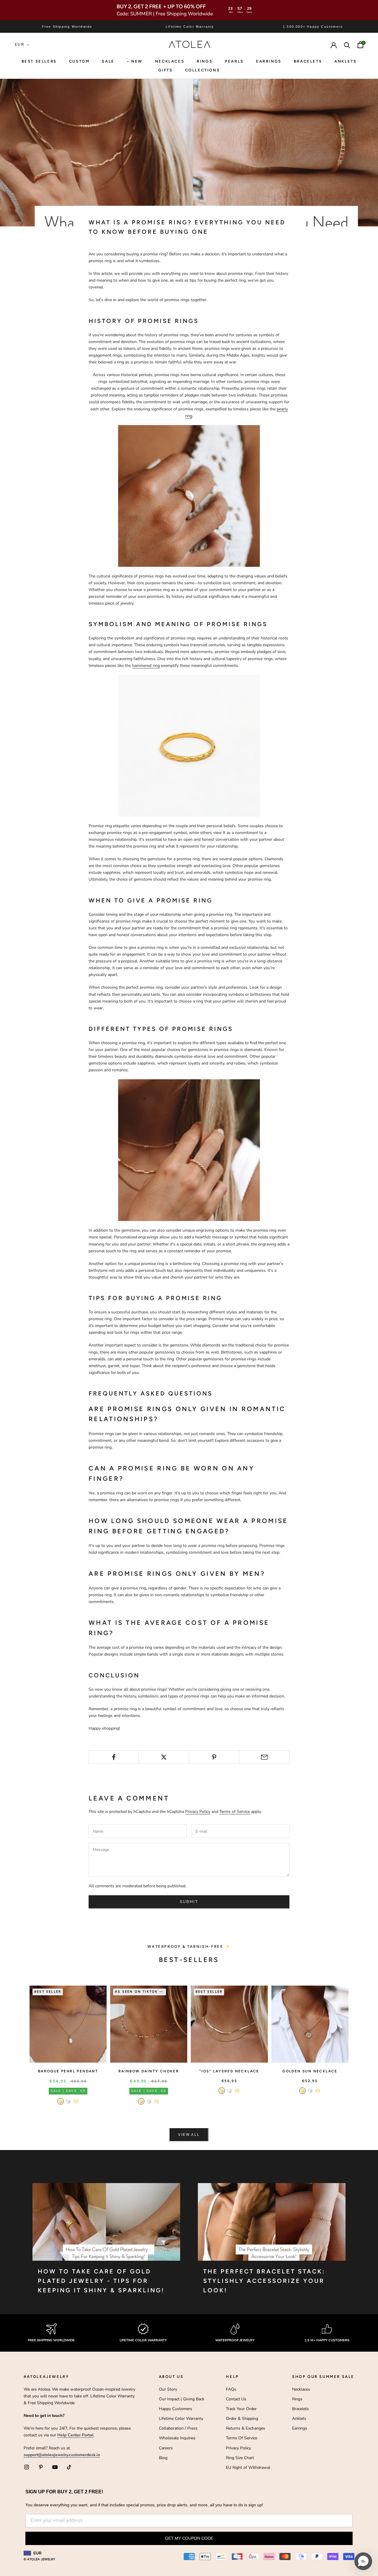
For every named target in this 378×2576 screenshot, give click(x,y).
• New (135, 61)
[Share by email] (264, 1757)
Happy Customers (176, 2409)
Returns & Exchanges (246, 2428)
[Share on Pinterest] (214, 1757)
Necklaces (170, 61)
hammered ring (146, 666)
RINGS (205, 61)
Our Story (168, 2389)
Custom (79, 61)
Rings (297, 2399)
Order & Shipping (242, 2419)
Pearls (234, 61)
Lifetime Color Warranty (181, 2419)
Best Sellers (39, 61)
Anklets (345, 61)
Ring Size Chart (240, 2458)
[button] (363, 2561)
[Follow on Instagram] (27, 2467)
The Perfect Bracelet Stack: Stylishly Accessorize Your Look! (264, 2281)
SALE (108, 61)
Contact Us (236, 2399)
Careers (166, 2448)
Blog (163, 2458)
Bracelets (308, 61)
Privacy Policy (198, 1812)
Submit (189, 1902)
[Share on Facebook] (114, 1757)
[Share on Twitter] (164, 1757)
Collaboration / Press (178, 2428)
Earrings (269, 61)
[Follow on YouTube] (55, 2467)
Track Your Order (241, 2409)
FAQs (231, 2389)
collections (203, 70)
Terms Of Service (242, 2438)
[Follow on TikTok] (69, 2467)
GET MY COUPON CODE (189, 2538)
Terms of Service (235, 1812)
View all (189, 2135)
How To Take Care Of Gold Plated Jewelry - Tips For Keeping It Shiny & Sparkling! (101, 2281)
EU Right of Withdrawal (248, 2468)
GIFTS (166, 70)
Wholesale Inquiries (177, 2438)
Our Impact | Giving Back (182, 2399)
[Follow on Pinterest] (41, 2467)
